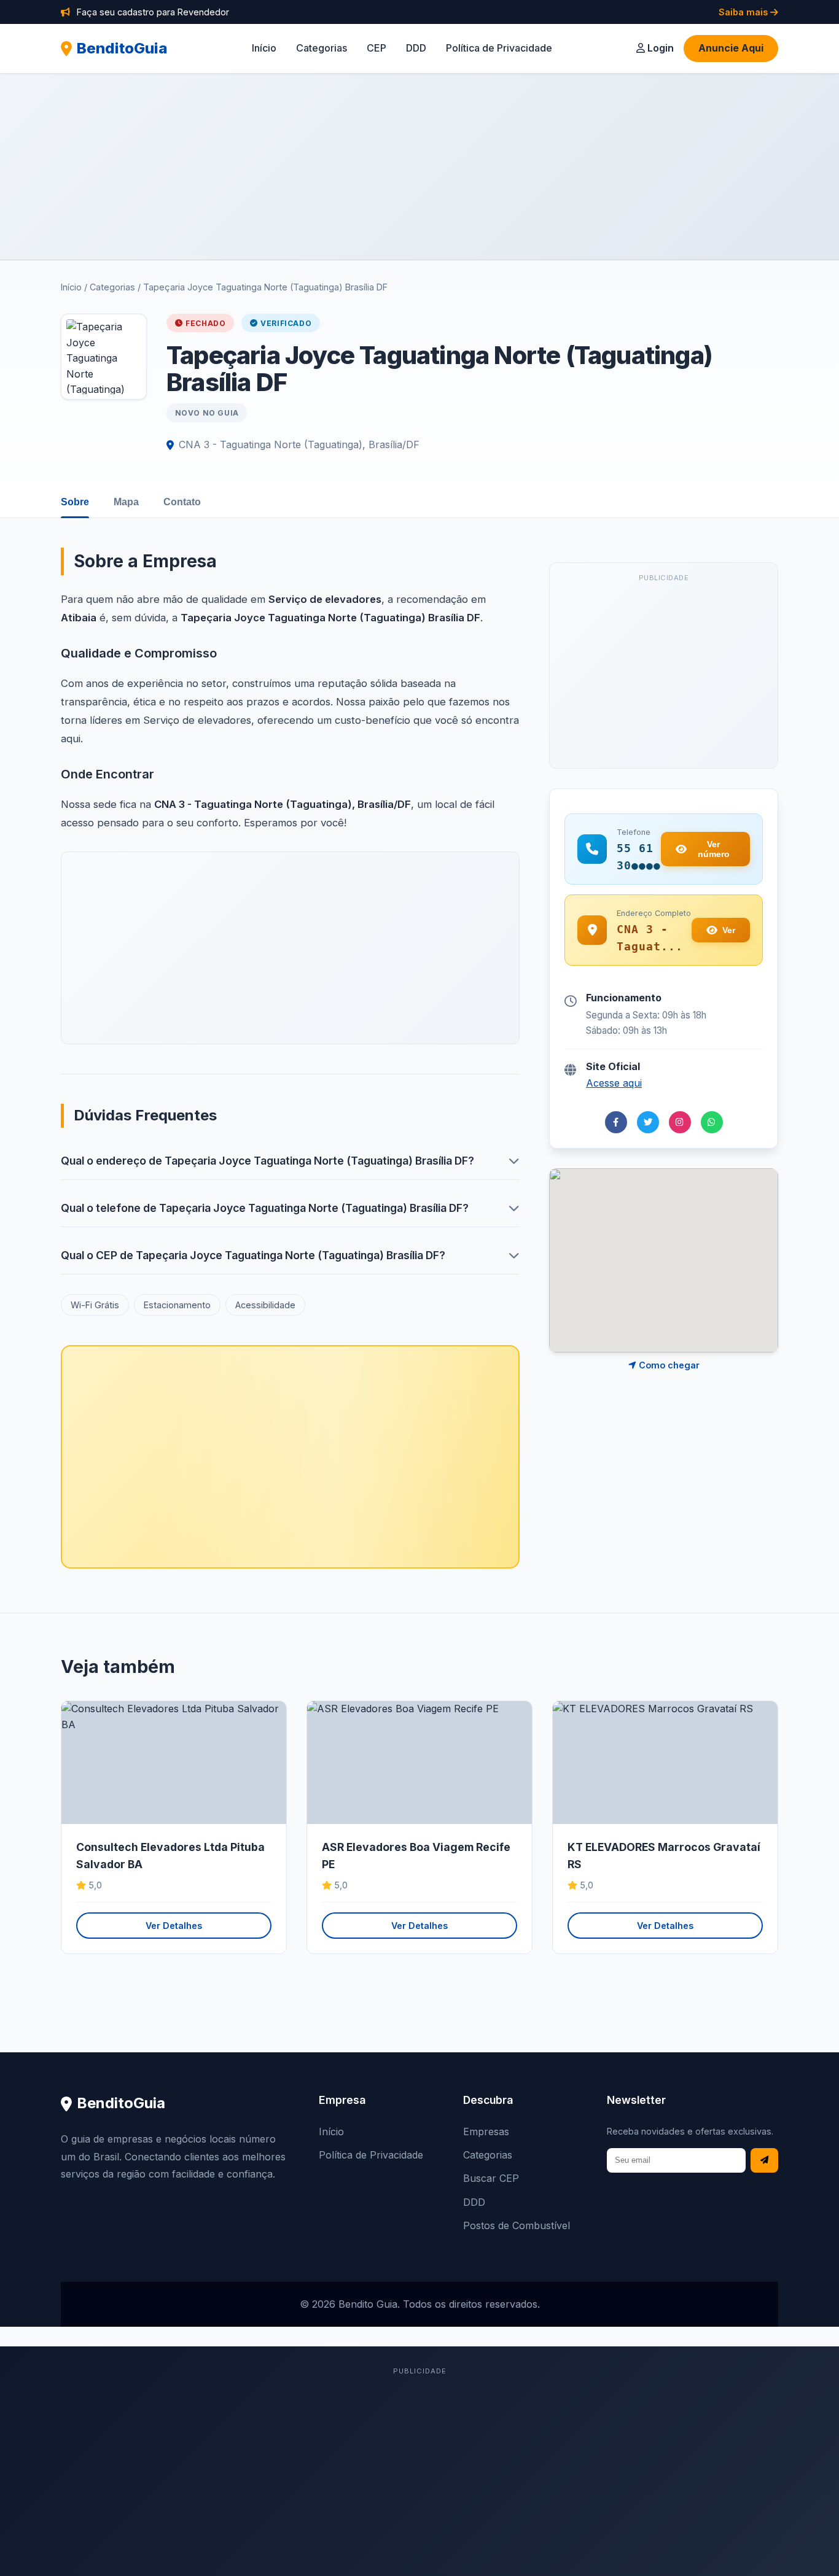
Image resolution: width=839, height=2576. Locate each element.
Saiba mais (744, 12)
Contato (182, 502)
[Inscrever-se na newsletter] (764, 2161)
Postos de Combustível (517, 2225)
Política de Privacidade (499, 48)
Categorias (322, 48)
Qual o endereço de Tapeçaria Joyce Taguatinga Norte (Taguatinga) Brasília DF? (267, 1161)
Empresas (486, 2132)
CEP (377, 48)
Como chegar (668, 1365)
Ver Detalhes (174, 1926)
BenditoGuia (122, 48)
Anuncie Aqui (731, 48)
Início (264, 48)
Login (659, 48)
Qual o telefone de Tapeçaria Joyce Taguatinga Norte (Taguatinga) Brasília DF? (265, 1208)
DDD (416, 48)
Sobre (75, 502)
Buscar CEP (491, 2178)
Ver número (714, 849)
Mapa (126, 502)
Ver (729, 930)
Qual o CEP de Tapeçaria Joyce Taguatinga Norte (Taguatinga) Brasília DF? (253, 1255)
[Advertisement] (419, 166)
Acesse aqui (614, 1083)
